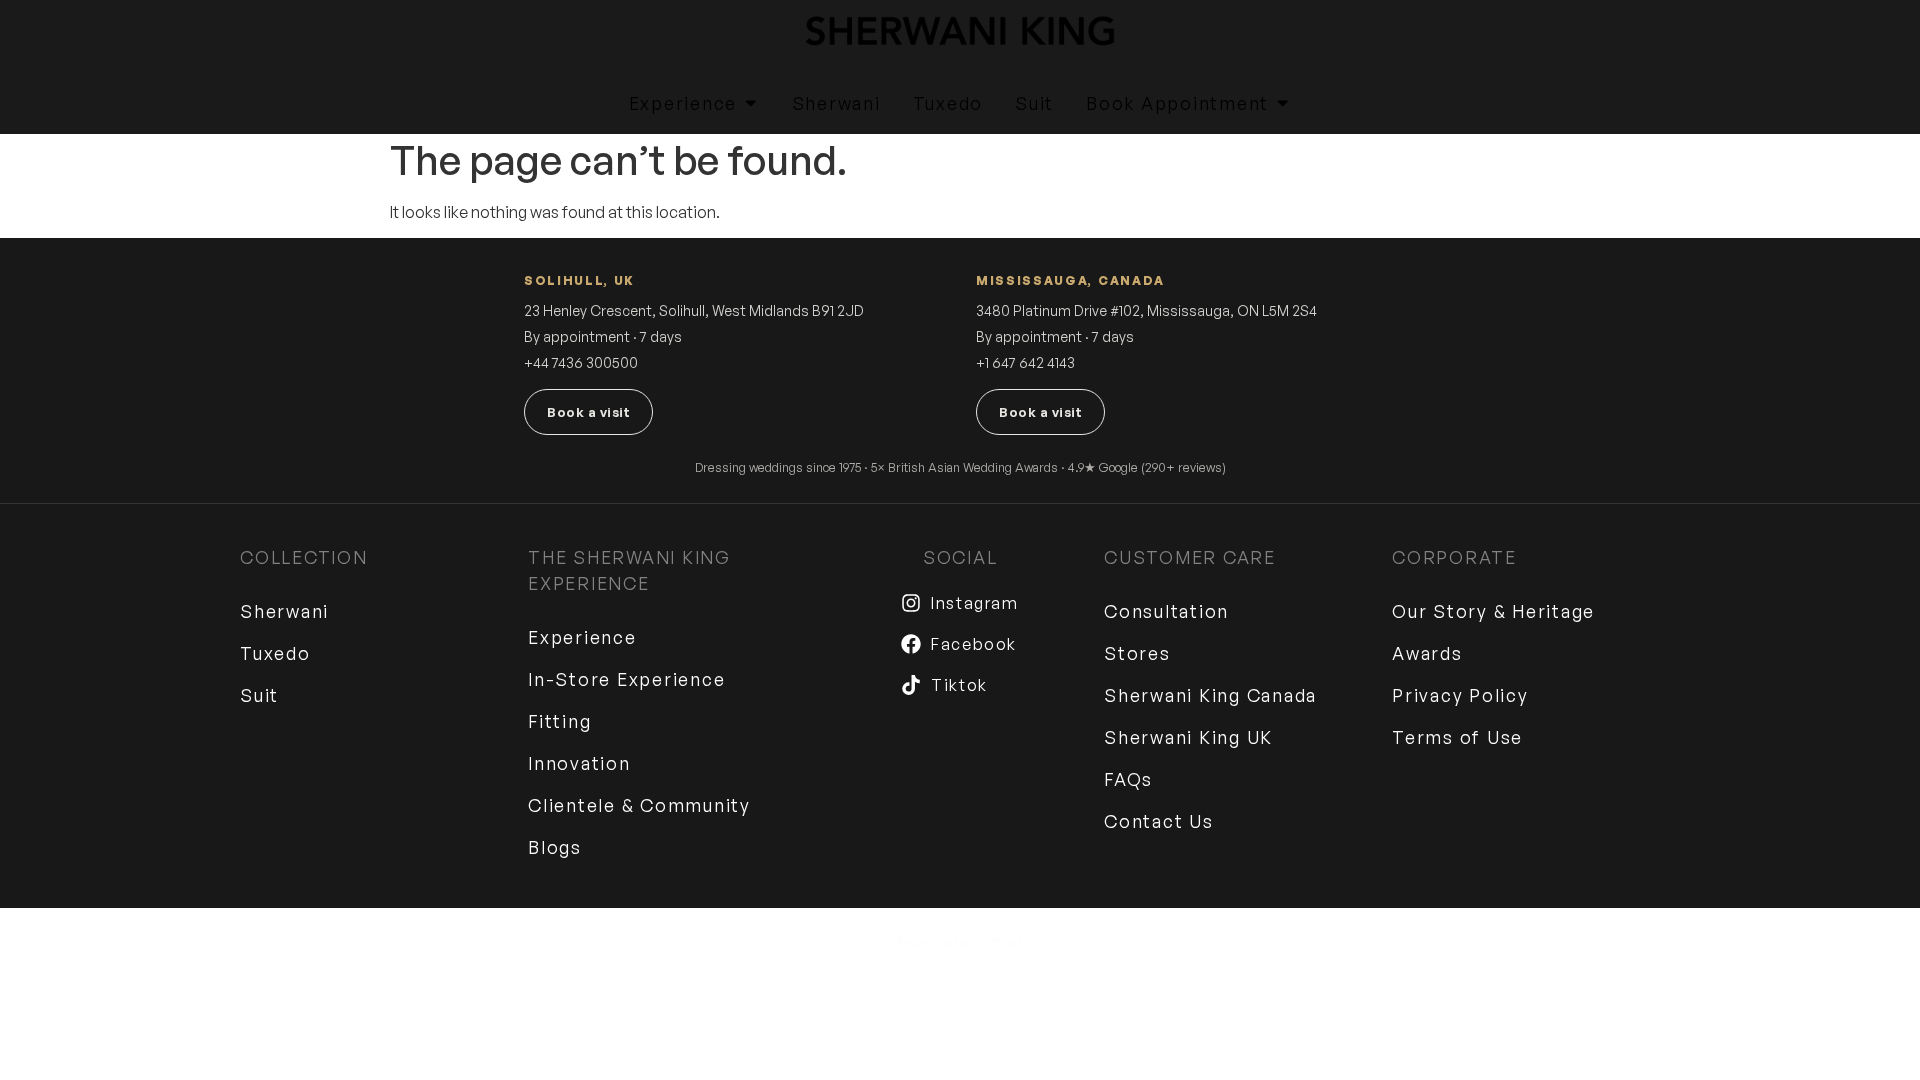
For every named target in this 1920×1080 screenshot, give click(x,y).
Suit (259, 695)
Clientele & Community (639, 805)
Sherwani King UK (1188, 737)
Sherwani (284, 611)
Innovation (579, 763)
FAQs (1128, 779)
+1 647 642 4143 (1025, 362)
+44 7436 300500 (581, 362)
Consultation (1166, 611)
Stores (1137, 653)
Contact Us (1159, 821)
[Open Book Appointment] (1283, 103)
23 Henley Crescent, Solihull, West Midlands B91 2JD (694, 310)
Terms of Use (1457, 737)
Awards (1427, 653)
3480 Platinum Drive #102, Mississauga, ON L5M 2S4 (1146, 310)
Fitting (559, 721)
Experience (582, 637)
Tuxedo (275, 653)
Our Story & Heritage (1493, 611)
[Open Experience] (751, 103)
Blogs (555, 847)
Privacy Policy (1460, 695)
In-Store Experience (626, 679)
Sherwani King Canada (1210, 695)
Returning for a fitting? (960, 942)
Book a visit (588, 412)
